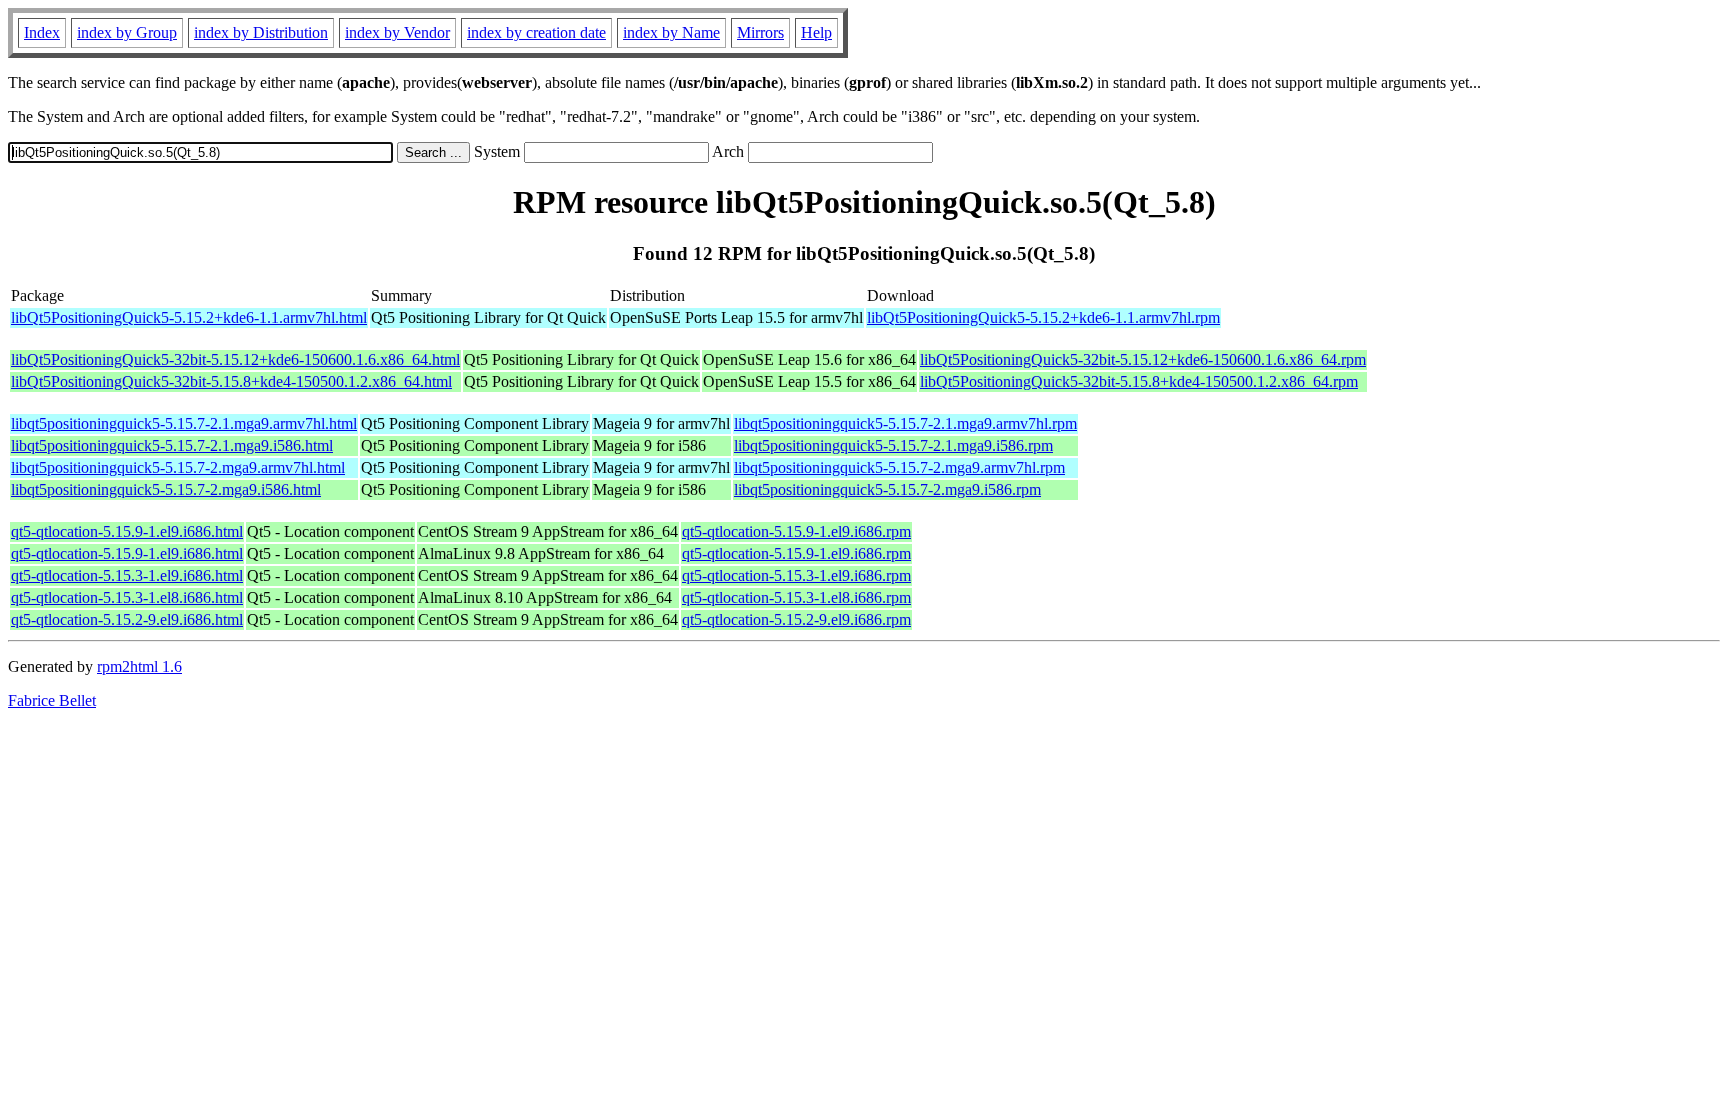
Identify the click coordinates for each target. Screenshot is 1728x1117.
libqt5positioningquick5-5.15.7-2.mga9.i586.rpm (887, 489)
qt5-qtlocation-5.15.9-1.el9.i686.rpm (796, 531)
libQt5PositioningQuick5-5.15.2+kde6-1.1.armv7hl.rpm (1043, 317)
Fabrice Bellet (52, 700)
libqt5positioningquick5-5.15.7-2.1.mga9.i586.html (172, 445)
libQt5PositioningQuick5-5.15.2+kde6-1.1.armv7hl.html (189, 317)
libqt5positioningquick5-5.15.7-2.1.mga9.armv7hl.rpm (905, 423)
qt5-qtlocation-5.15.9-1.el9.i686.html (127, 531)
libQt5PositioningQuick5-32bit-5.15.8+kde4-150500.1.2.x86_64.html (231, 381)
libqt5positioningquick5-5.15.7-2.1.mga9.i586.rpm (893, 445)
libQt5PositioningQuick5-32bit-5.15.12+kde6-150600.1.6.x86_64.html (235, 359)
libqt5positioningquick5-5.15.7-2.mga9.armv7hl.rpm (899, 467)
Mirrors (760, 32)
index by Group (127, 32)
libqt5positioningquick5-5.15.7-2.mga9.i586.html (166, 489)
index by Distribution (261, 32)
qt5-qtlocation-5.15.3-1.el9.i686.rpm (796, 575)
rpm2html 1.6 (139, 666)
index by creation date (536, 32)
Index (42, 32)
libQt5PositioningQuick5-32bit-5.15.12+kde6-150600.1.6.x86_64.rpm (1143, 359)
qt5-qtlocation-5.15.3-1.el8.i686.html (127, 597)
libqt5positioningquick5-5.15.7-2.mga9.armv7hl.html (178, 467)
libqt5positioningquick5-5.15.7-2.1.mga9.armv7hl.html (184, 423)
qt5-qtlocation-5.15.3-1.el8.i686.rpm (796, 597)
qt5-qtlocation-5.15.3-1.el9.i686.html (127, 575)
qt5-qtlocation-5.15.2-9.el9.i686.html (127, 619)
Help (816, 32)
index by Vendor (397, 32)
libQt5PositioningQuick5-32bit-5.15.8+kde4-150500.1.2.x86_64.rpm (1139, 381)
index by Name (671, 32)
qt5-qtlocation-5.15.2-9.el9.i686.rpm (796, 619)
